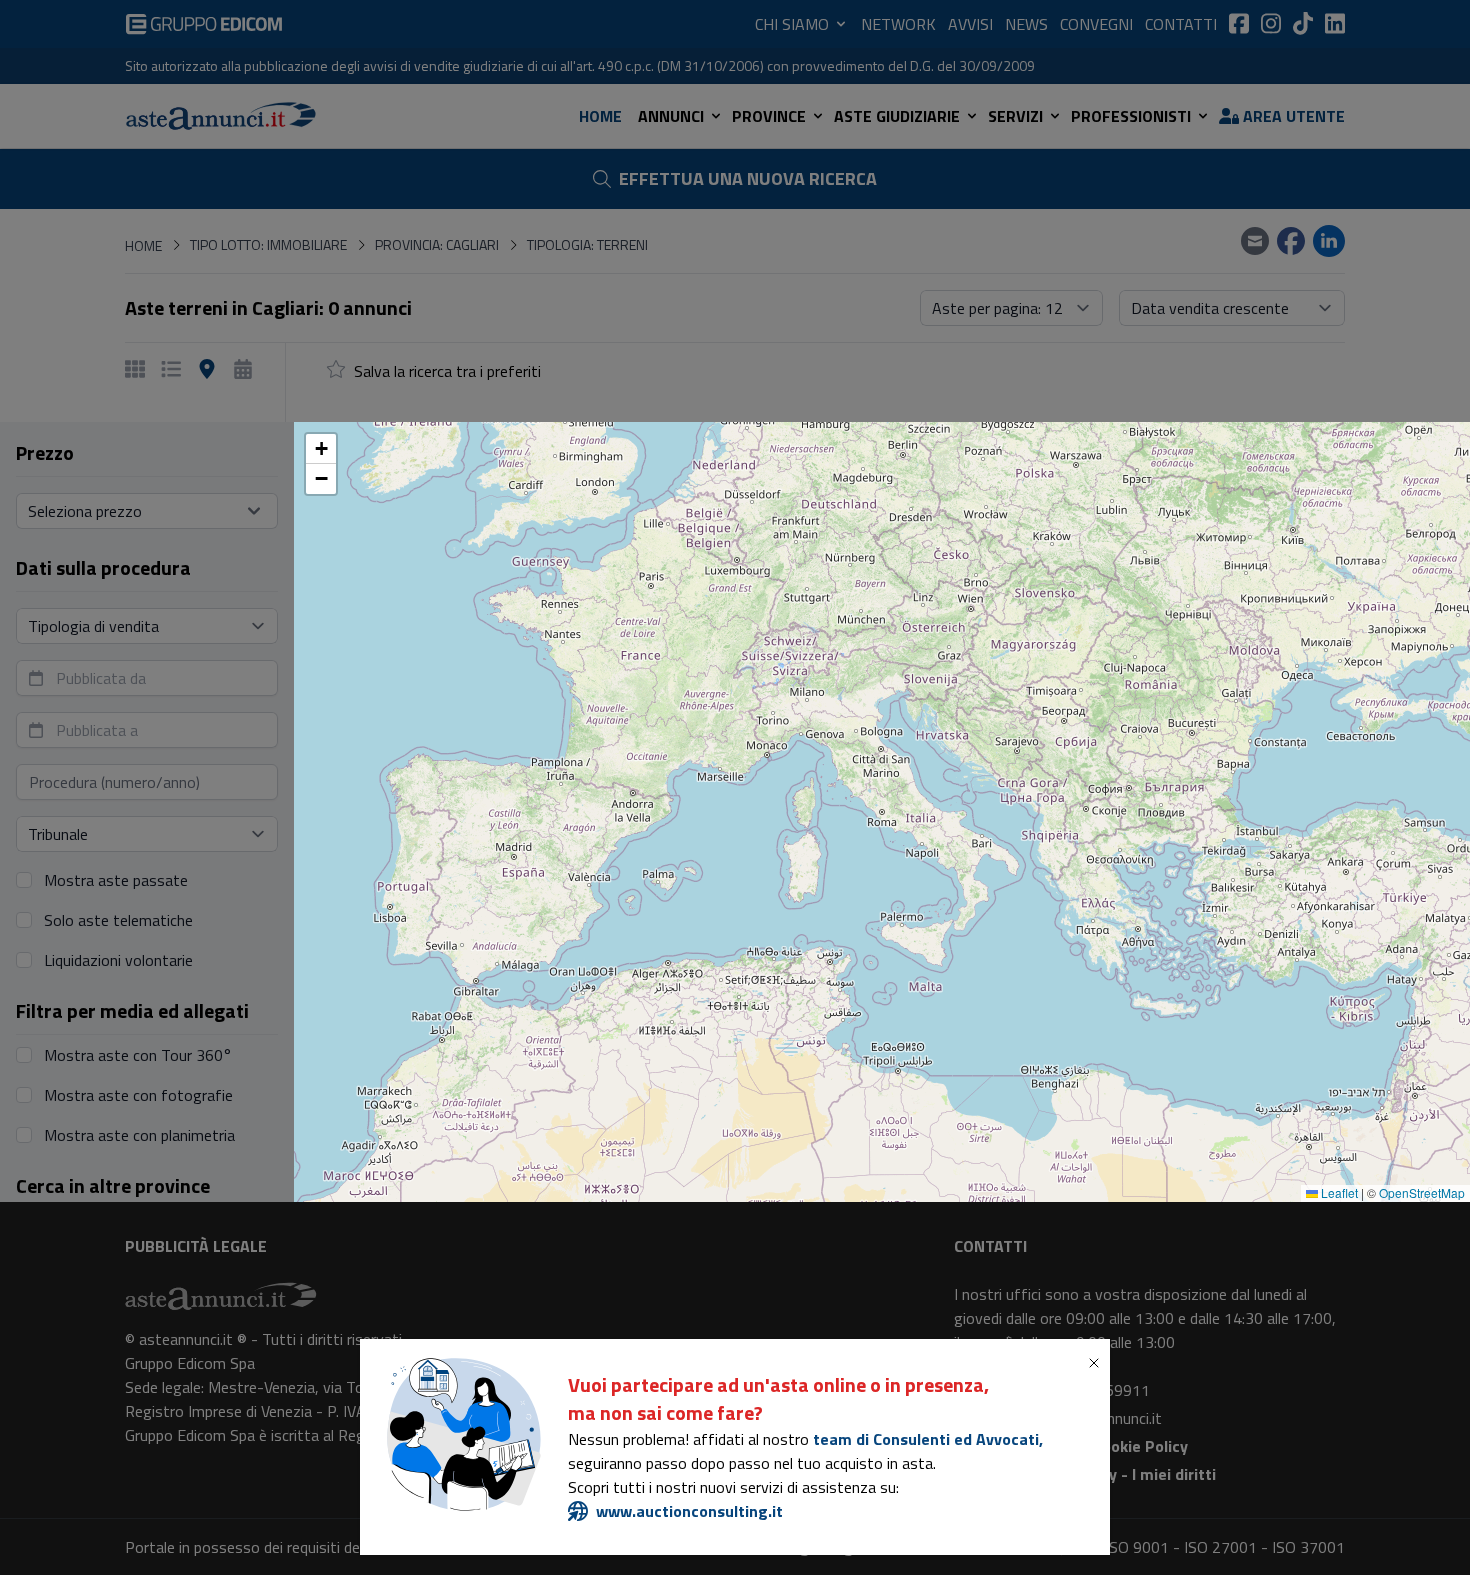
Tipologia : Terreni (878, 713)
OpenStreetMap (1422, 1192)
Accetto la (572, 866)
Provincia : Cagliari (723, 713)
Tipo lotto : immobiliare (551, 713)
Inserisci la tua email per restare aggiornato (624, 782)
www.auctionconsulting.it (689, 1511)
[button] (321, 449)
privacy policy (609, 866)
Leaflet (1338, 1192)
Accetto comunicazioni (567, 906)
